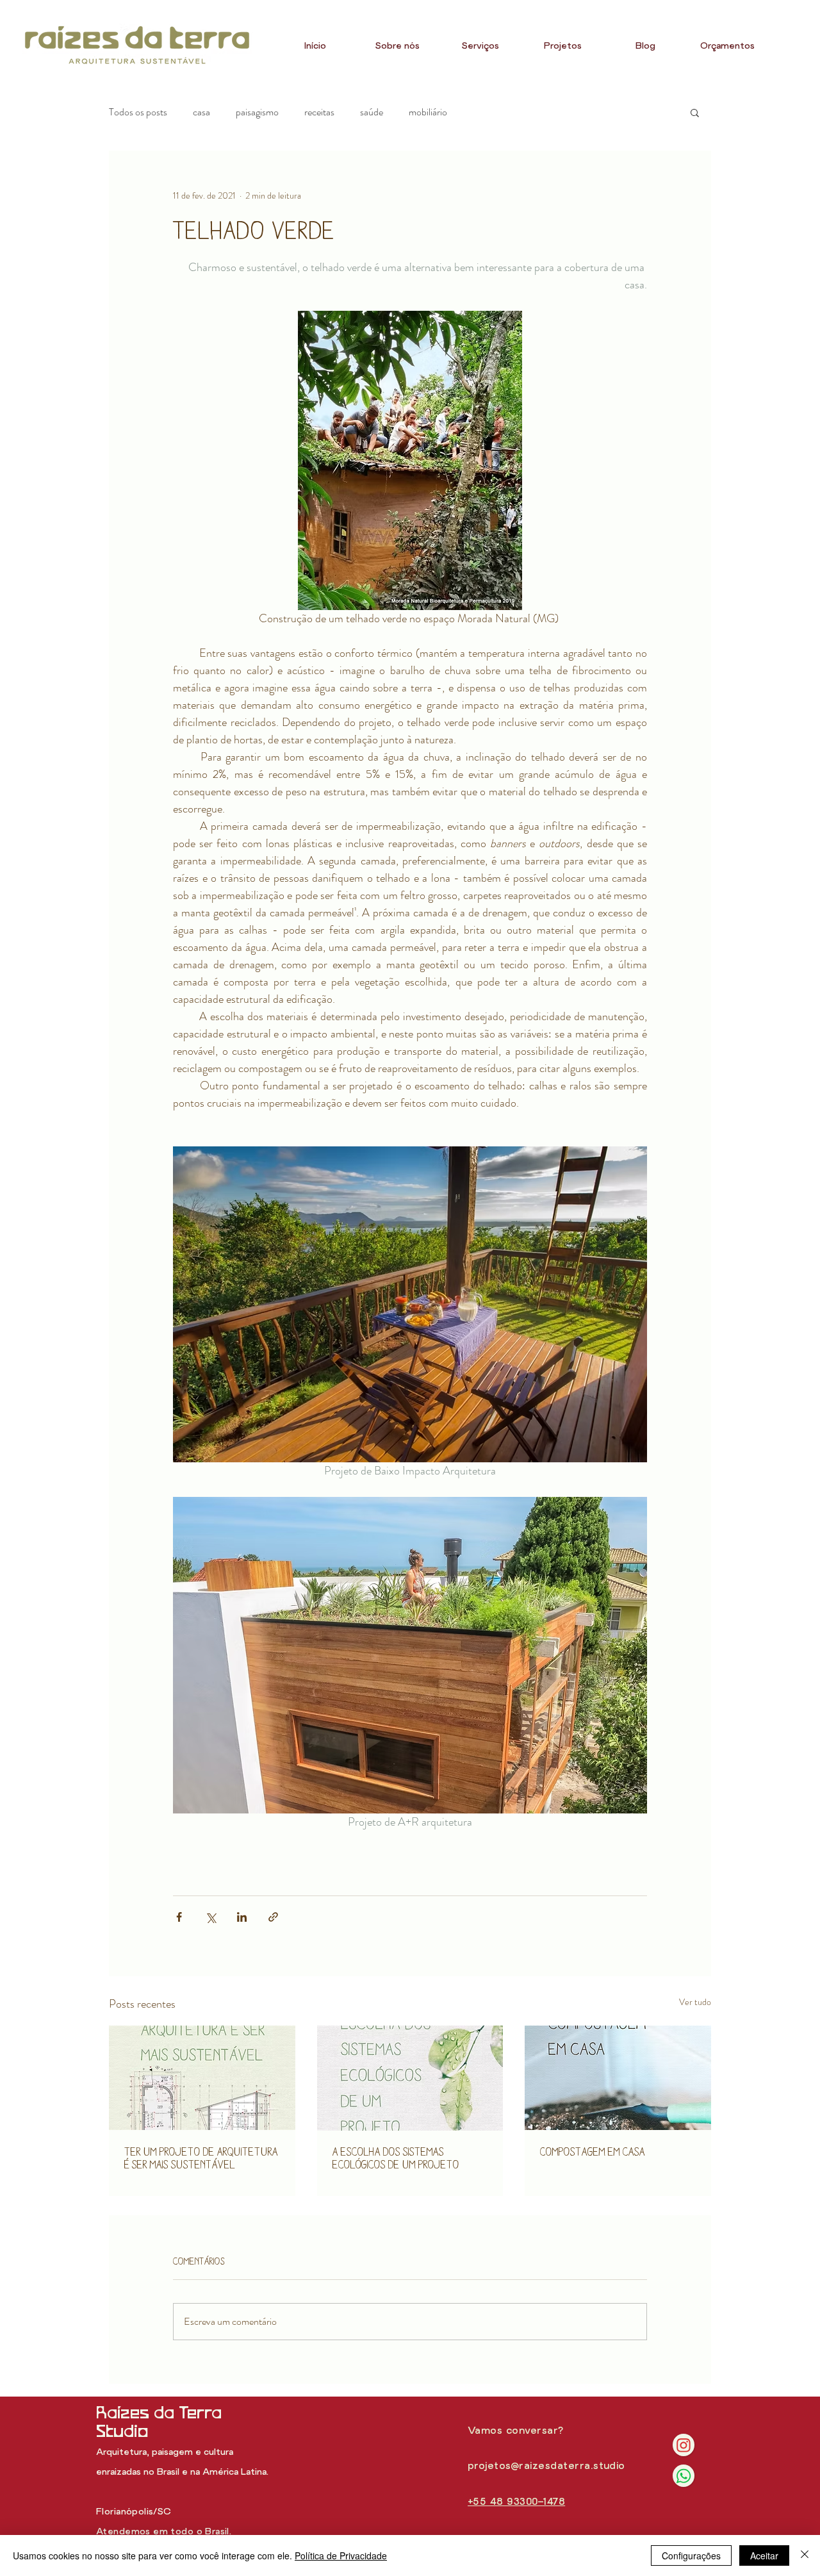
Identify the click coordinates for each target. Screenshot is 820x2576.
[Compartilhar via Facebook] (179, 1917)
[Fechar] (805, 2555)
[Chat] (684, 2445)
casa (201, 112)
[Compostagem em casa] (618, 2078)
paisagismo (257, 112)
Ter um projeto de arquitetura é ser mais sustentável (201, 2158)
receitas (319, 112)
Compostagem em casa (593, 2151)
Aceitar (764, 2555)
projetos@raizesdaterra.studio (546, 2466)
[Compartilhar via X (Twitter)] (210, 1917)
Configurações (691, 2555)
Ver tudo (695, 2002)
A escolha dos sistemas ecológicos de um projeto (396, 2158)
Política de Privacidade (341, 2555)
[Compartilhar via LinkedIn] (242, 1917)
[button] (695, 112)
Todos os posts (138, 112)
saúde (372, 112)
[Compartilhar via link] (273, 1917)
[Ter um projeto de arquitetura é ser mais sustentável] (202, 2078)
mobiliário (428, 112)
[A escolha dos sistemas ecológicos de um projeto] (410, 2078)
